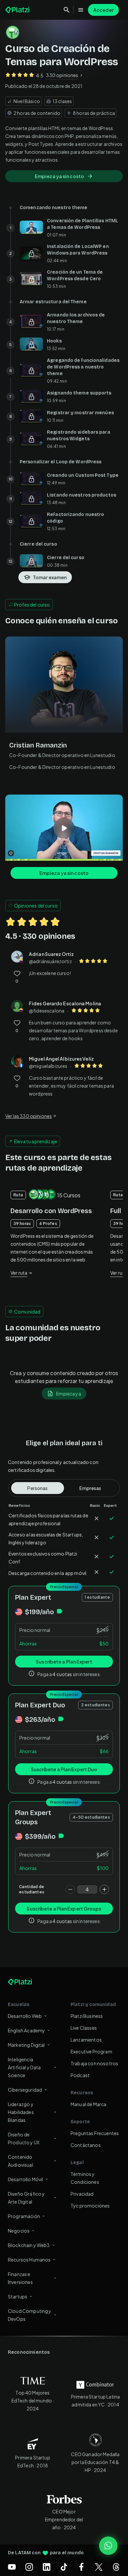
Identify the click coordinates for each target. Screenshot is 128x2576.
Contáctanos (86, 2145)
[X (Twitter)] (99, 2567)
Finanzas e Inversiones (20, 2278)
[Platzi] (18, 10)
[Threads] (116, 2567)
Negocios (19, 2231)
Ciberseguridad (25, 2090)
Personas (37, 1488)
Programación (24, 2216)
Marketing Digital (26, 2045)
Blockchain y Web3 (29, 2245)
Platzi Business (87, 2016)
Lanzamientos (86, 2040)
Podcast (80, 2075)
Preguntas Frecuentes (95, 2133)
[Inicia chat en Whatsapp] (108, 2546)
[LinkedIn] (47, 2567)
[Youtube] (12, 2567)
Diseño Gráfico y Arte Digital (26, 2198)
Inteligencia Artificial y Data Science (24, 2067)
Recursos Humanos (29, 2260)
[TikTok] (64, 2567)
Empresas (90, 1488)
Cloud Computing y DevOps (30, 2315)
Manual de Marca (88, 2104)
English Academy (26, 2030)
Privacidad (82, 2194)
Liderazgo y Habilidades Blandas (21, 2112)
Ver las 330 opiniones (29, 1116)
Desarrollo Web (25, 2016)
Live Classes (84, 2028)
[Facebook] (81, 2567)
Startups (18, 2296)
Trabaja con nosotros (94, 2063)
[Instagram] (29, 2567)
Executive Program (91, 2051)
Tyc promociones (90, 2206)
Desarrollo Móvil (25, 2179)
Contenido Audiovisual (21, 2161)
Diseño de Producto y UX (24, 2138)
